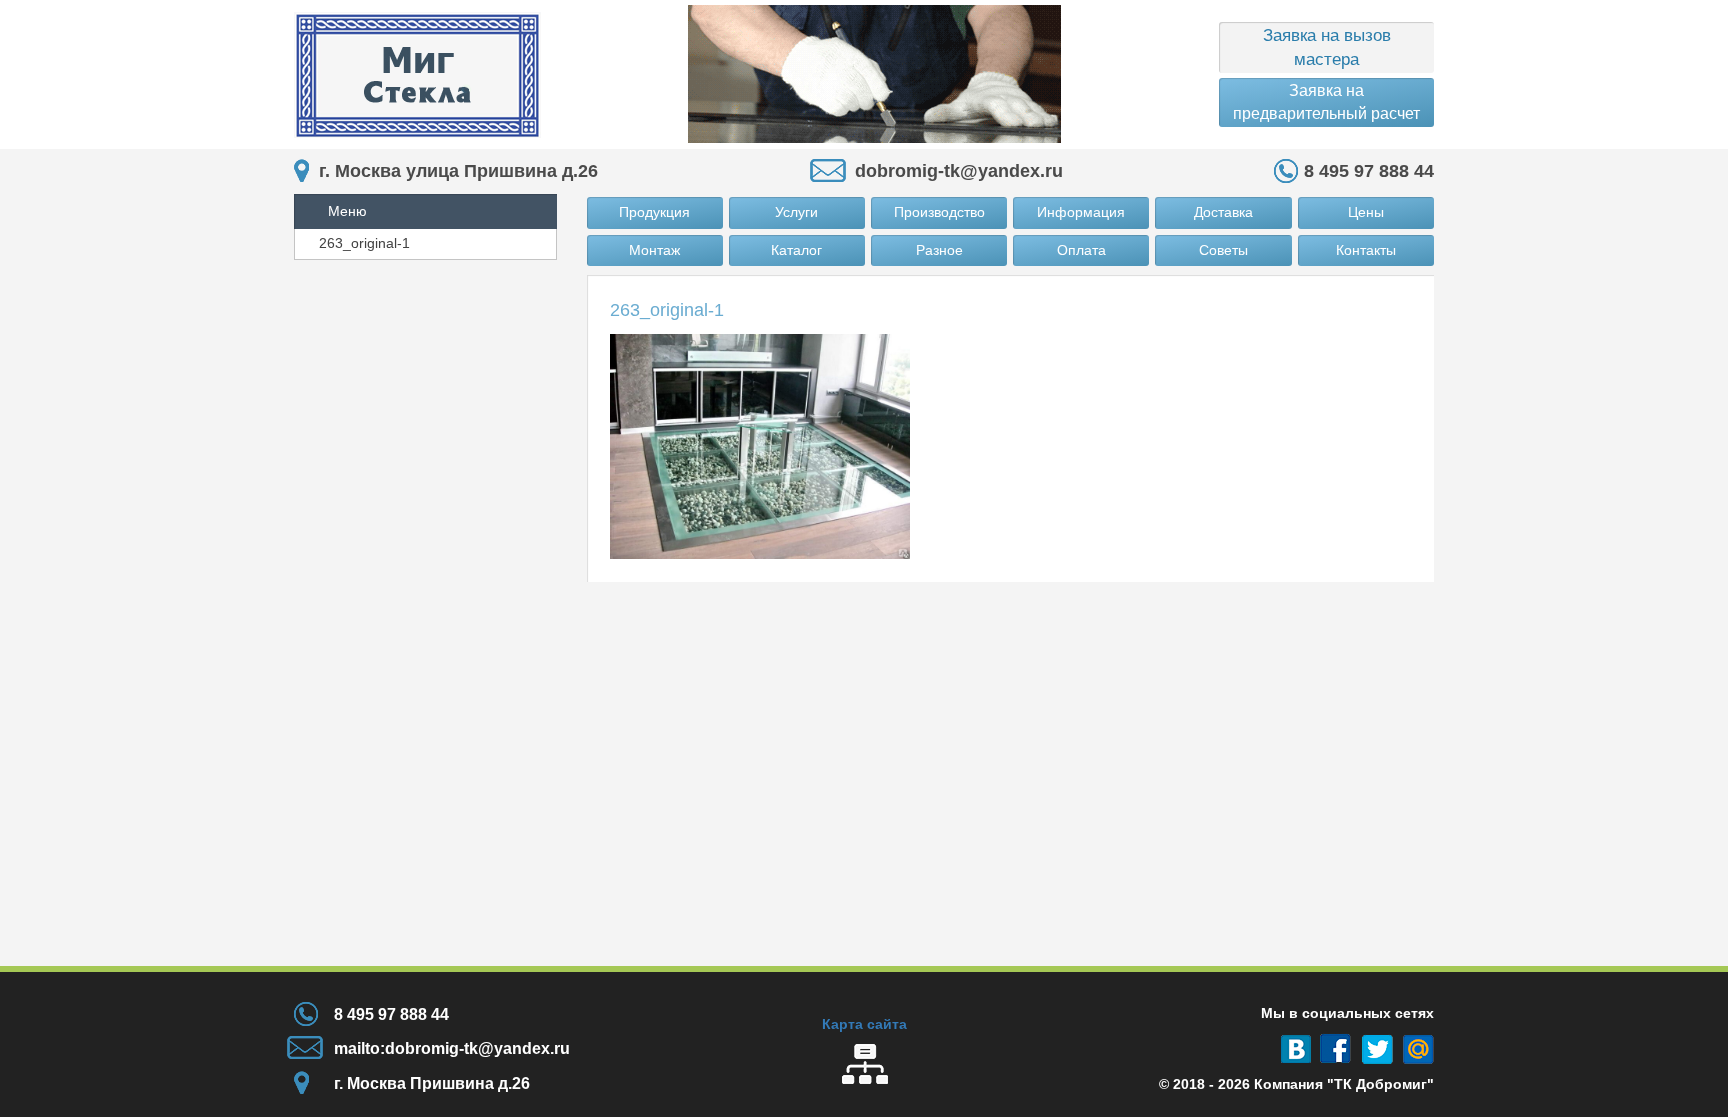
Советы (1223, 250)
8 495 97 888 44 (1369, 171)
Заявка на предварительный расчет (1326, 101)
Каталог (796, 250)
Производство (939, 212)
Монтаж (654, 250)
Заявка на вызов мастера (1327, 47)
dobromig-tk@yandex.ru (959, 171)
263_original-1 (364, 243)
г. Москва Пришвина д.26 (432, 1083)
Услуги (796, 212)
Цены (1366, 212)
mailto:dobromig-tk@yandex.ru (452, 1048)
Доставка (1223, 212)
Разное (939, 250)
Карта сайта (864, 1024)
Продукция (654, 212)
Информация (1081, 212)
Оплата (1081, 250)
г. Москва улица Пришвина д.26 (458, 171)
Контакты (1366, 250)
